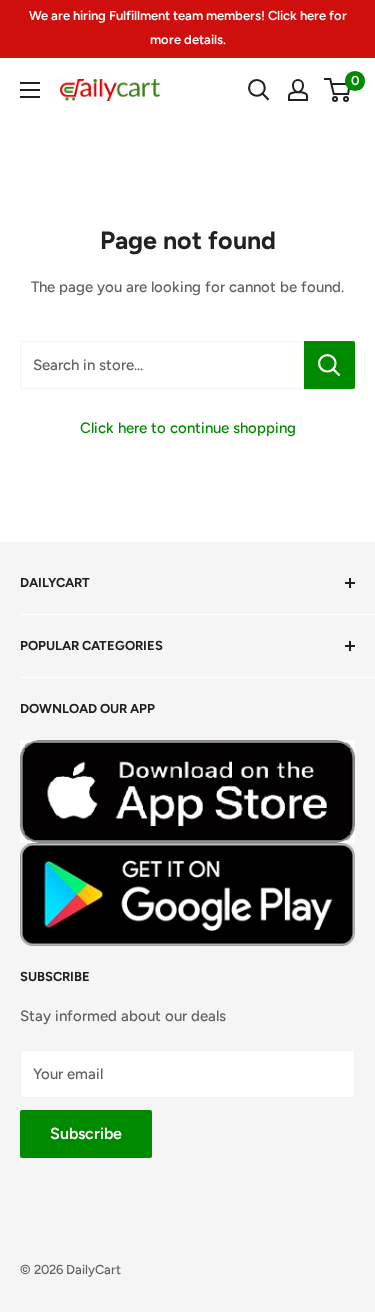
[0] (338, 90)
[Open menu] (30, 90)
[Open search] (259, 90)
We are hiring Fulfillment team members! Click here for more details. (188, 27)
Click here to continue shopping (188, 428)
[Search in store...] (329, 365)
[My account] (298, 90)
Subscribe (86, 1133)
